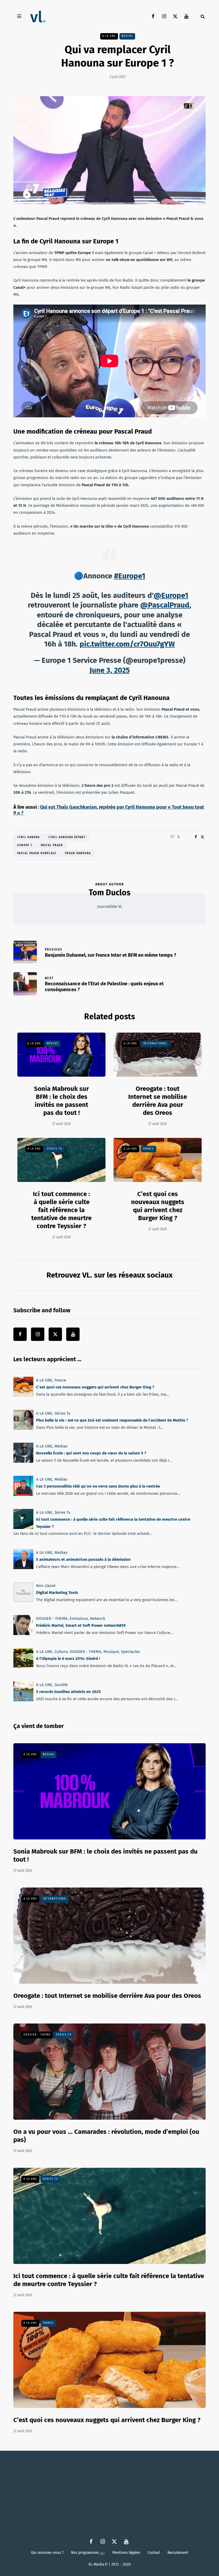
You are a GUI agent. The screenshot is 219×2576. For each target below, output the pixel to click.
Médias (127, 36)
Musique (111, 1652)
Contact (154, 2552)
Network (98, 1618)
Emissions (79, 1618)
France (148, 1149)
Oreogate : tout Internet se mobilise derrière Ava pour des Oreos (107, 1996)
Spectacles (130, 1652)
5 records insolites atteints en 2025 (68, 1692)
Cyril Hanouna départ (67, 837)
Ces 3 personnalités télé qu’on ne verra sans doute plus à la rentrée (98, 1486)
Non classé (46, 1586)
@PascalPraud (165, 605)
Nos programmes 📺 (88, 2552)
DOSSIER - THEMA (52, 1618)
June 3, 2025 (110, 670)
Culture (61, 1652)
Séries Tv (54, 1149)
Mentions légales (126, 2552)
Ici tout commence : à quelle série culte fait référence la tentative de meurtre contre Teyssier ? (61, 1210)
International (155, 1044)
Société (61, 1685)
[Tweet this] (202, 837)
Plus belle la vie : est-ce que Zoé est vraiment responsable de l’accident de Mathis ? (112, 1420)
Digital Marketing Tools (57, 1593)
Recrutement (178, 2552)
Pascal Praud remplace (37, 853)
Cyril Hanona (29, 837)
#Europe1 (130, 576)
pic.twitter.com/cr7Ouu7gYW (127, 644)
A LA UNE (109, 36)
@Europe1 (171, 595)
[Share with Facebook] (196, 837)
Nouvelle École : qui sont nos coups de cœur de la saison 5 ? (91, 1453)
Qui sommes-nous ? (47, 2552)
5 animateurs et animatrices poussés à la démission (83, 1559)
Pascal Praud (52, 845)
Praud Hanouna (78, 853)
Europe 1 (25, 845)
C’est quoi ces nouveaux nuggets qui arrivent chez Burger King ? (158, 1206)
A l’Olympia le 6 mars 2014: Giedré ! (68, 1659)
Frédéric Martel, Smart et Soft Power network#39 (81, 1626)
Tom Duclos (109, 893)
